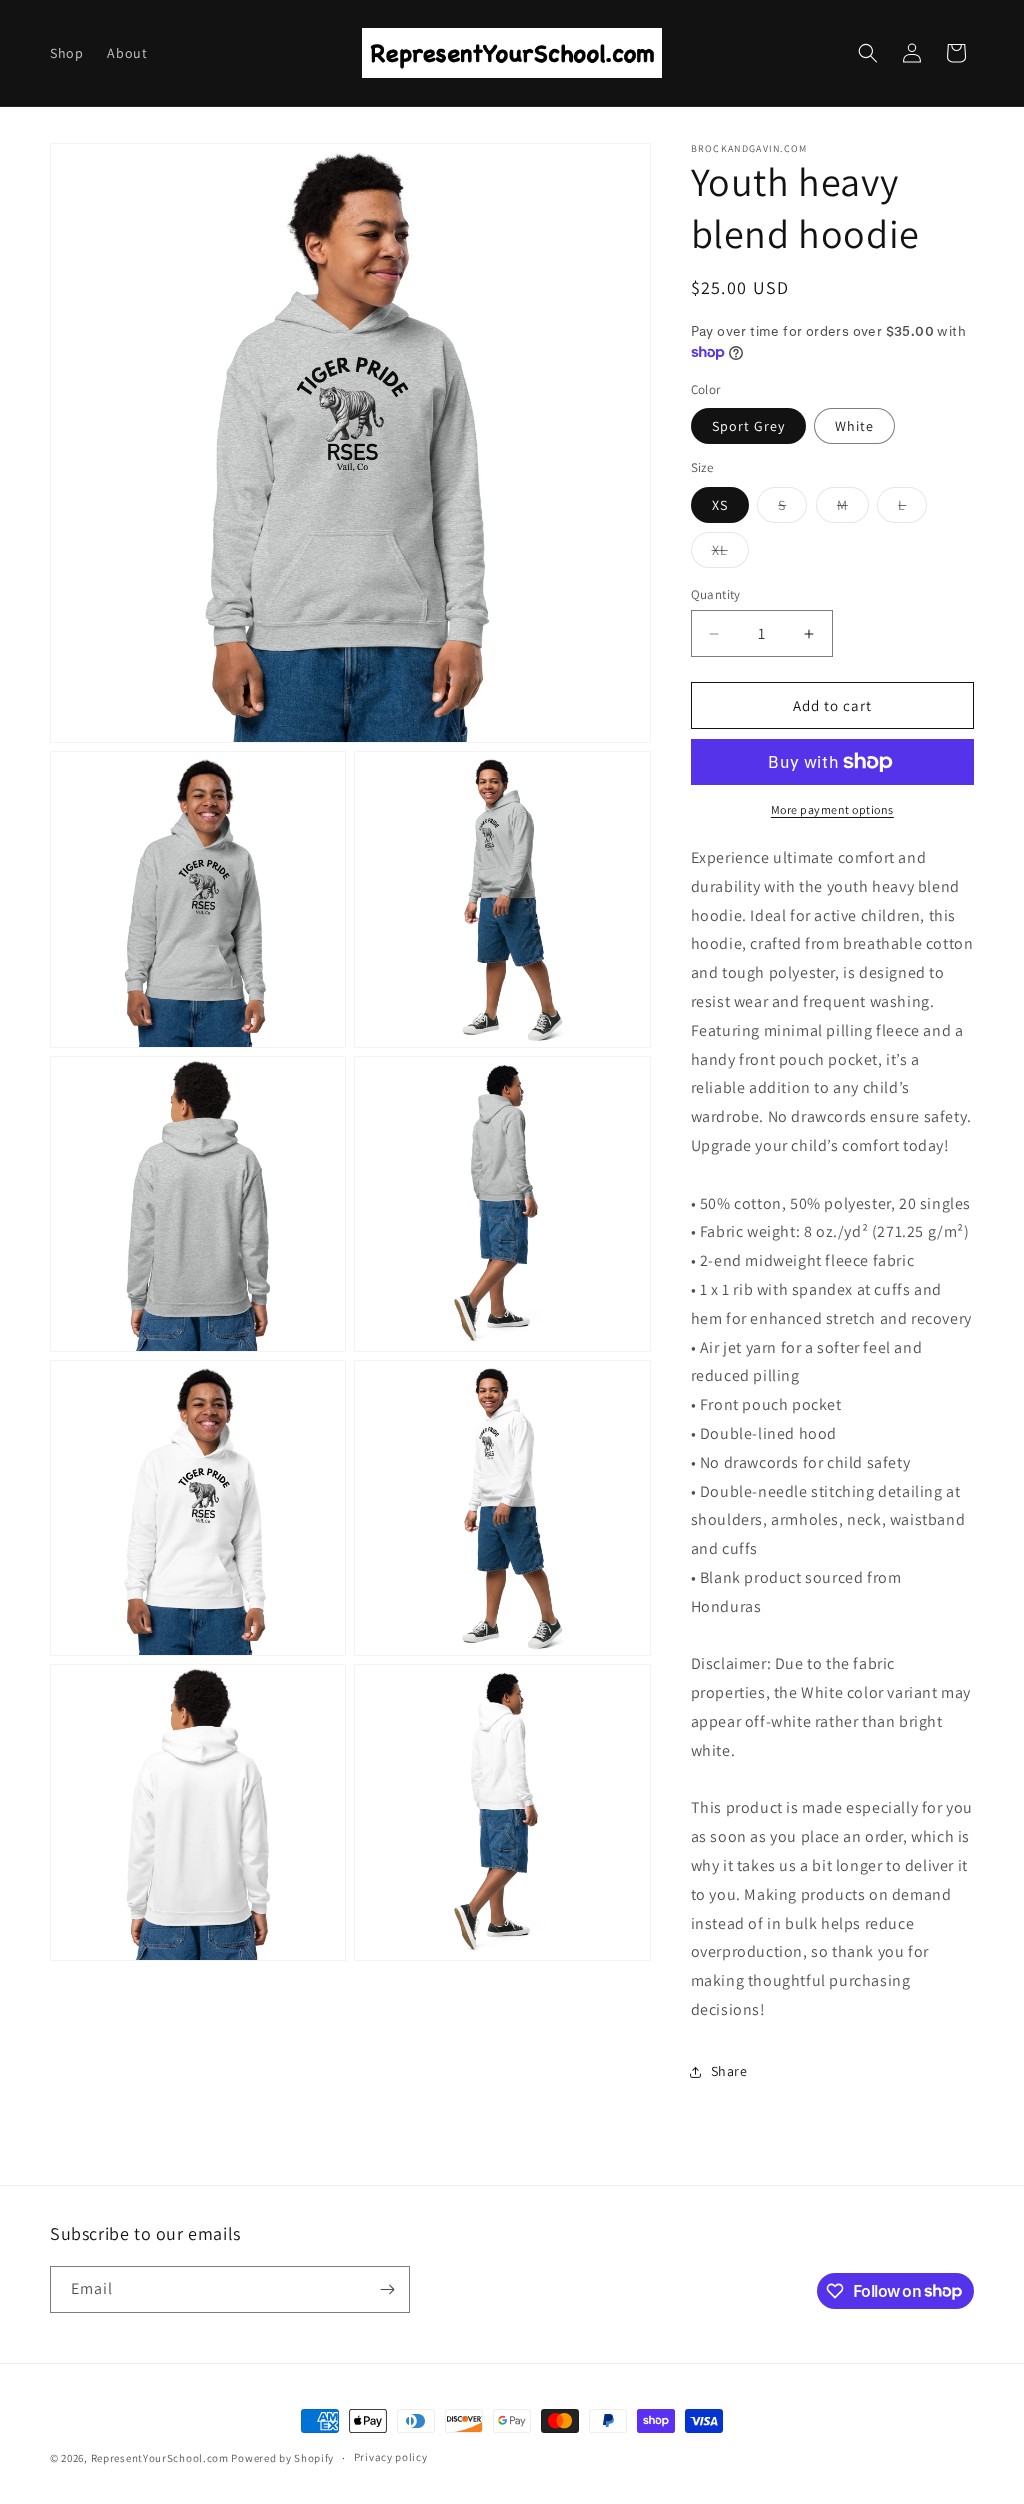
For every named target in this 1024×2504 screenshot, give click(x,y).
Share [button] (729, 2071)
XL (730, 554)
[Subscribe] (387, 2289)
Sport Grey (748, 426)
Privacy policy (391, 2457)
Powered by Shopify (282, 2458)
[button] (868, 53)
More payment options (832, 809)
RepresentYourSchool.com (160, 2458)
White (854, 426)
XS (720, 505)
